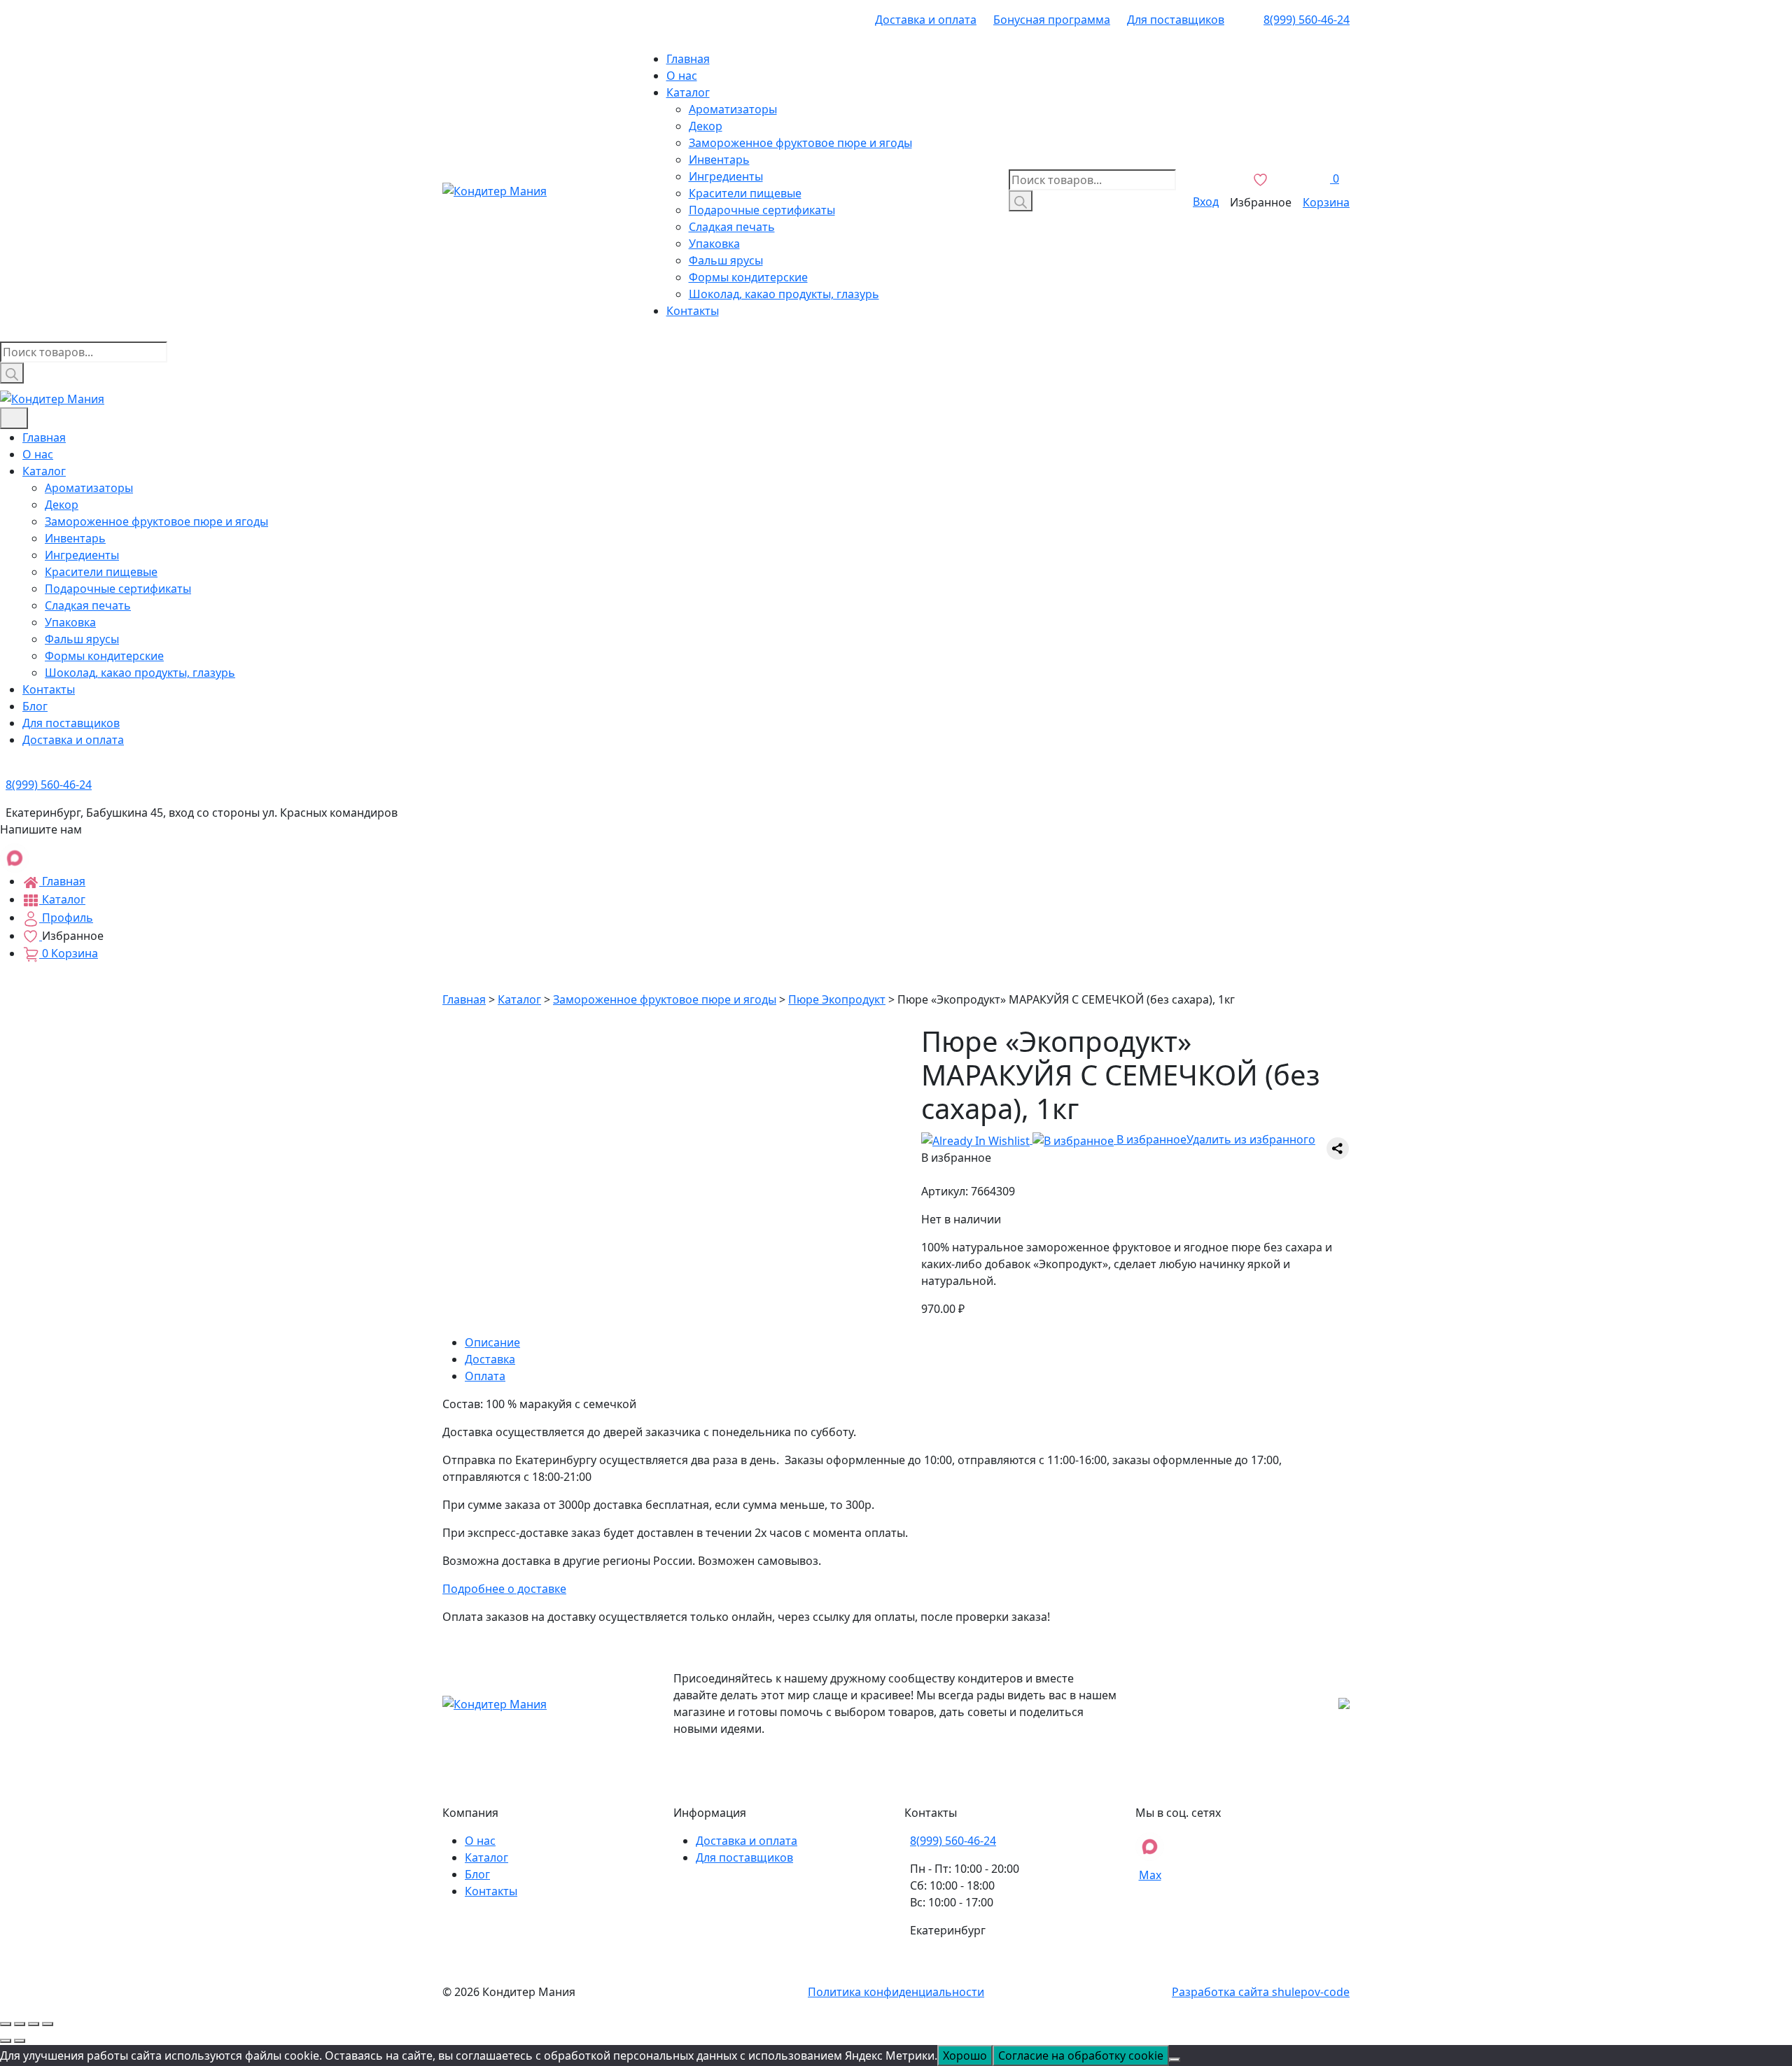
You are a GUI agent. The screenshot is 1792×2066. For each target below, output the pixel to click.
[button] (1118, 1139)
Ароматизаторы (733, 109)
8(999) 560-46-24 (1307, 20)
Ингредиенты (726, 176)
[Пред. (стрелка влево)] (6, 2041)
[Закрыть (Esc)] (6, 2024)
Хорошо (965, 2056)
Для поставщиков (1176, 20)
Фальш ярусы (726, 260)
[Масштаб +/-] (48, 2024)
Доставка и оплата (926, 20)
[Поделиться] (20, 2024)
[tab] (907, 1342)
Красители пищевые (745, 193)
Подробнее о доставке (504, 1589)
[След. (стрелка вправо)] (20, 2041)
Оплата (485, 1376)
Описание (492, 1342)
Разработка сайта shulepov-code (1261, 1992)
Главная (688, 59)
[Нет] (1175, 2060)
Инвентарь (719, 160)
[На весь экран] (34, 2024)
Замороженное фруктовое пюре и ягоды (800, 143)
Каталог (688, 92)
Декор (706, 126)
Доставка (490, 1359)
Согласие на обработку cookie (1081, 2056)
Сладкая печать (732, 227)
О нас (682, 76)
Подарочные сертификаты (762, 210)
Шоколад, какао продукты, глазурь (784, 294)
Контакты (693, 311)
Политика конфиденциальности (896, 1992)
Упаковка (714, 244)
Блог (35, 706)
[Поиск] (1021, 201)
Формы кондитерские (748, 277)
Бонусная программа (1052, 20)
